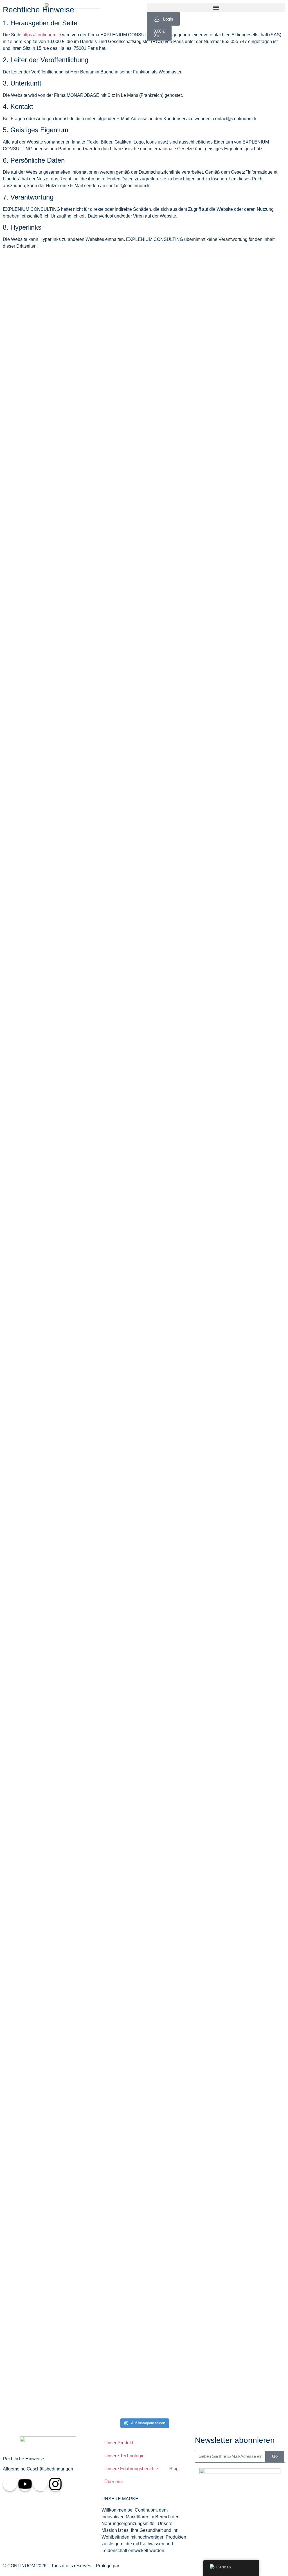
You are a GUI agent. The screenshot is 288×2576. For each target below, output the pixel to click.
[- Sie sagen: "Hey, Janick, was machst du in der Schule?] (37, 1202)
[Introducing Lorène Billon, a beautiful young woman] (109, 444)
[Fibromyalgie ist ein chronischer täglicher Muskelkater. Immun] (109, 1489)
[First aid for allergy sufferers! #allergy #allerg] (251, 1091)
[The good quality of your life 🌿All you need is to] (251, 1614)
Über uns (113, 2482)
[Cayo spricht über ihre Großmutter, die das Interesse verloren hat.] (251, 1985)
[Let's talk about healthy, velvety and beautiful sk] (109, 2096)
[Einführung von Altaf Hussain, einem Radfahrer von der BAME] (251, 383)
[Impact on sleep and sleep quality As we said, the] (180, 1624)
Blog (174, 2469)
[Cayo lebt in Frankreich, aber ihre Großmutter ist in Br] (180, 690)
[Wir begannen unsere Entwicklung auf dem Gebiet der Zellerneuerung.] (251, 784)
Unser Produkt (119, 2443)
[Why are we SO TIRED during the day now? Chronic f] (37, 2150)
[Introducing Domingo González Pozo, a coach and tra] (37, 771)
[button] (216, 7)
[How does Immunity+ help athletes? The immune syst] (109, 848)
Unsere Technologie (124, 2456)
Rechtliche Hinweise (23, 2459)
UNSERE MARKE (120, 2499)
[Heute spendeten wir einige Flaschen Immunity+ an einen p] (109, 1155)
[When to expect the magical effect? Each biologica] (37, 1617)
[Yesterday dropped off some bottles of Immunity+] (180, 2015)
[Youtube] (25, 2484)
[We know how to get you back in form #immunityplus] (37, 305)
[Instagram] (55, 2484)
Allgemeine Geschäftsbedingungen (38, 2469)
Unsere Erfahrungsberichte (131, 2469)
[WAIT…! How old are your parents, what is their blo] (180, 1219)
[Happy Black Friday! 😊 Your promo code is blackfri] (180, 288)
